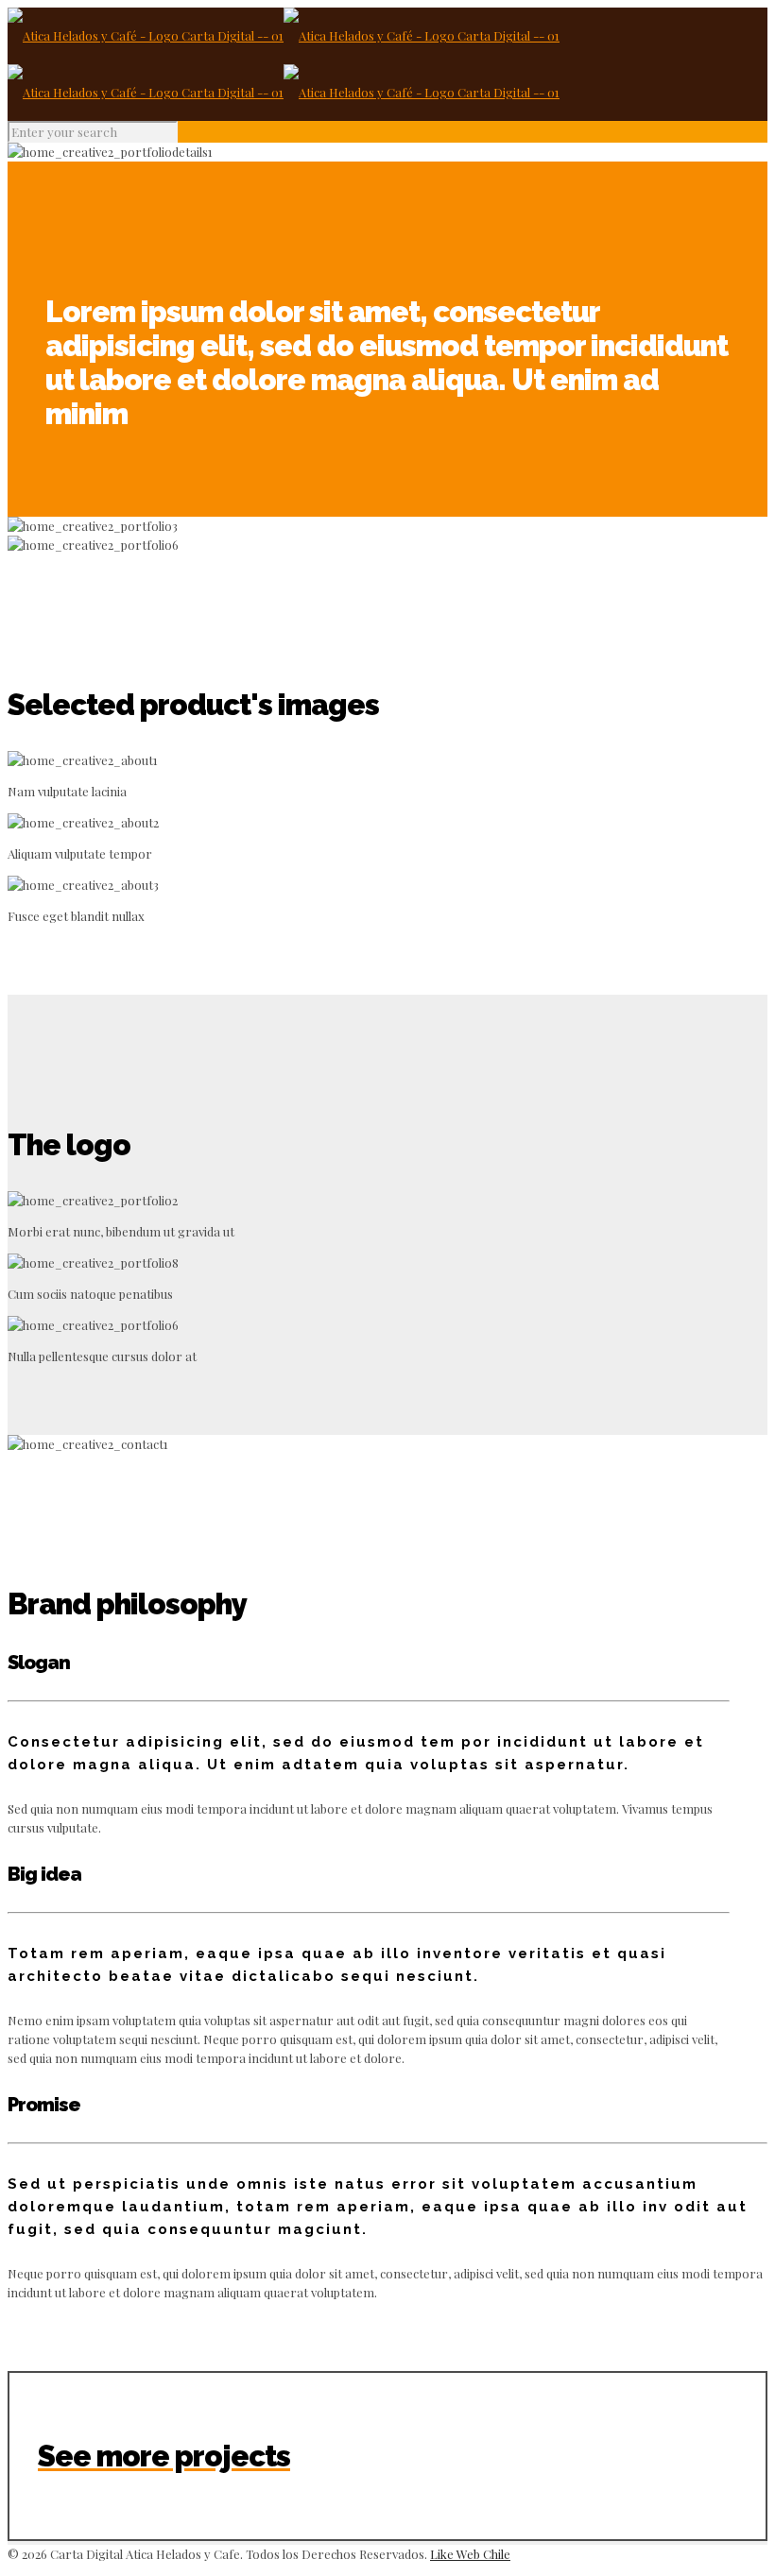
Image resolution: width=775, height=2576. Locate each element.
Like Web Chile (470, 2554)
